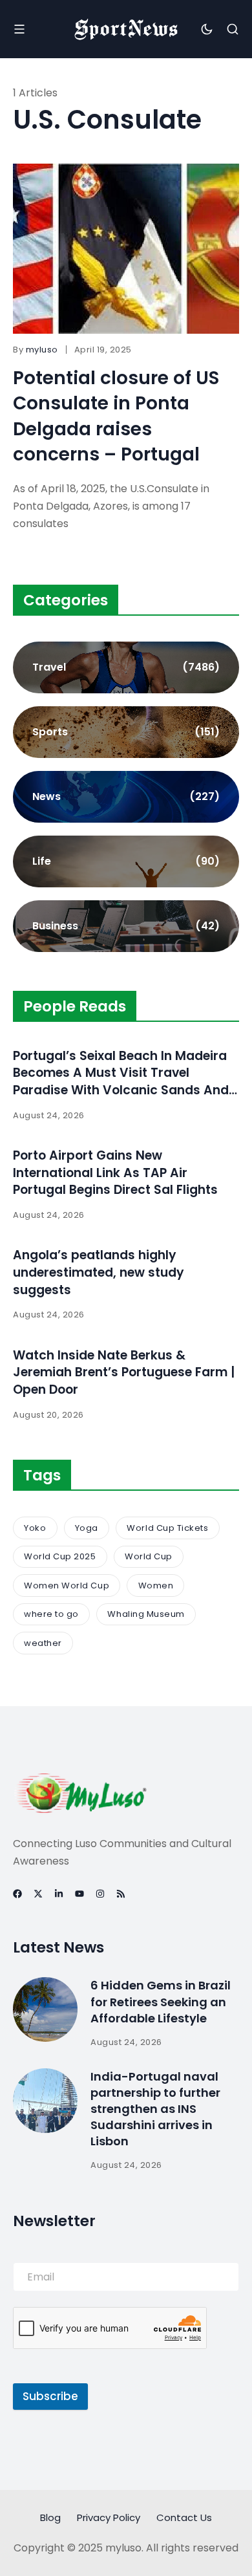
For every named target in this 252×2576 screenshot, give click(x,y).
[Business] (126, 926)
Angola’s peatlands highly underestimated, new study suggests (99, 1272)
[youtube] (79, 1894)
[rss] (121, 1894)
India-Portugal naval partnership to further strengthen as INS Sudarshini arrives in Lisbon (155, 2109)
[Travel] (126, 667)
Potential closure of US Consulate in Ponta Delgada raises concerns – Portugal (116, 416)
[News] (126, 797)
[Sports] (126, 732)
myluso (42, 350)
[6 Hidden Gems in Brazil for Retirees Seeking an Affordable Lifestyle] (45, 2009)
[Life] (126, 861)
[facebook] (17, 1894)
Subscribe (50, 2396)
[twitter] (38, 1894)
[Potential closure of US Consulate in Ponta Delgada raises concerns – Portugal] (126, 249)
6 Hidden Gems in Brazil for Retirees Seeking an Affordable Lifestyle (161, 2001)
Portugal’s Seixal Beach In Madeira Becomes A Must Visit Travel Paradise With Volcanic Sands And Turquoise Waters (121, 1082)
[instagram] (100, 1894)
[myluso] (126, 29)
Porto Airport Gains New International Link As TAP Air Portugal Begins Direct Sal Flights (115, 1173)
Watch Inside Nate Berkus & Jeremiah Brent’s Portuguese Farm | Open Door (124, 1372)
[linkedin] (59, 1894)
